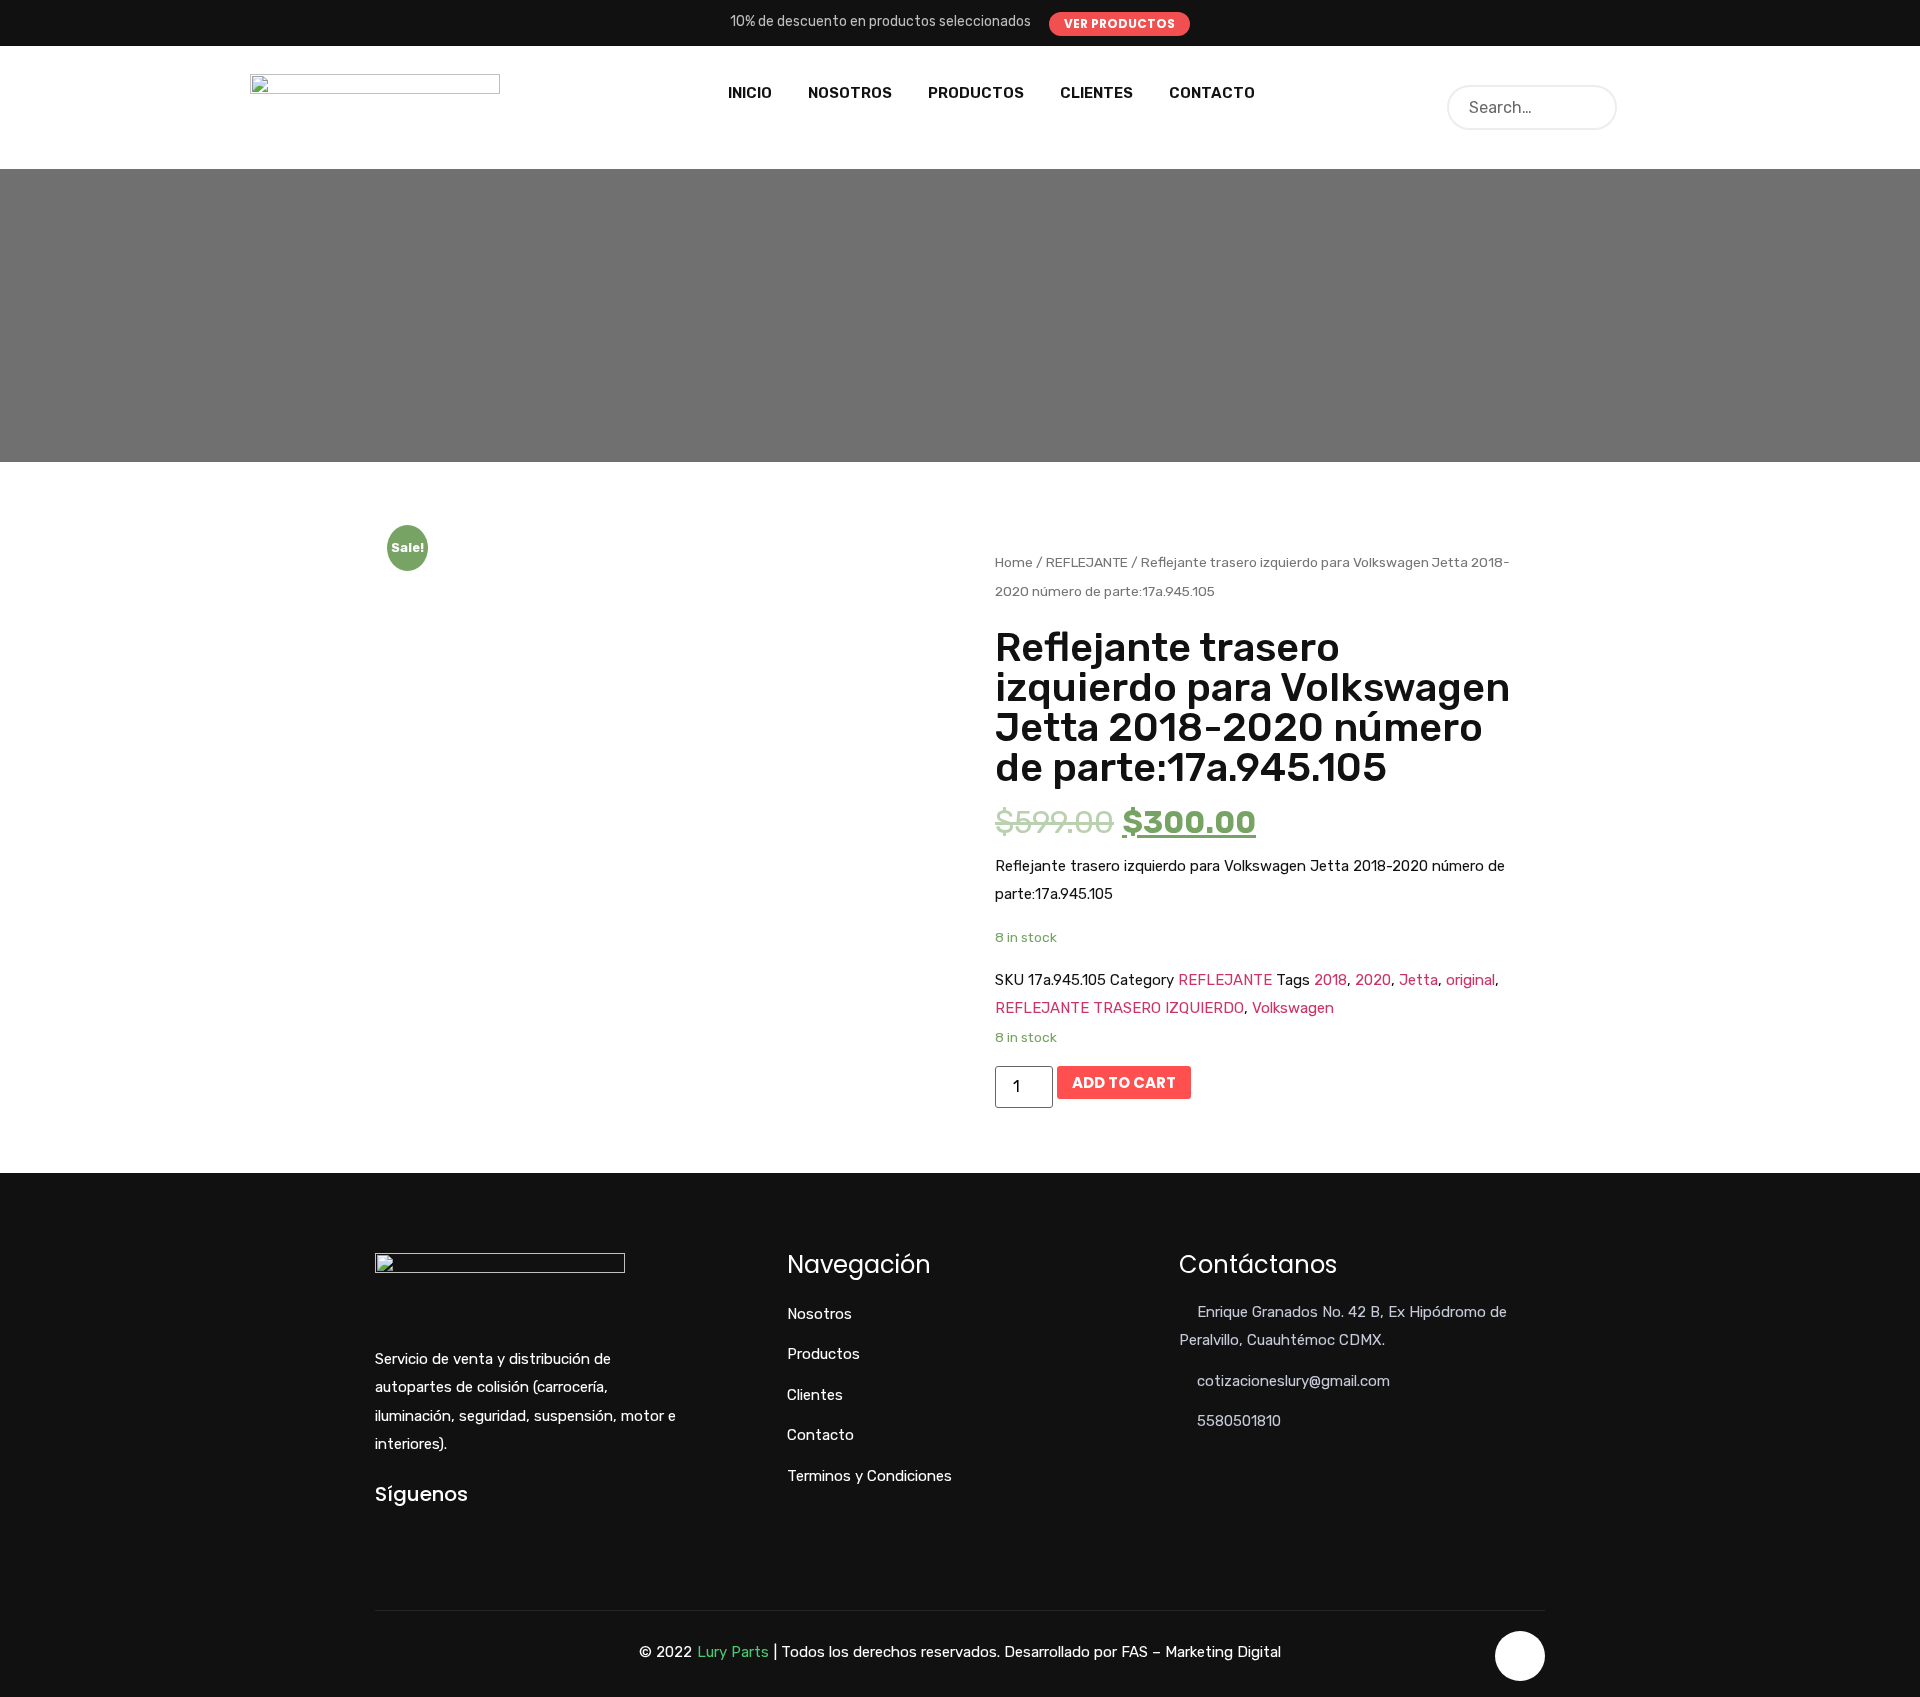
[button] (1119, 24)
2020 (1373, 980)
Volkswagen (1293, 1008)
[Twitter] (413, 1528)
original (1470, 980)
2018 (1330, 980)
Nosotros (850, 93)
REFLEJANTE (1087, 562)
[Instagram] (446, 1528)
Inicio (750, 93)
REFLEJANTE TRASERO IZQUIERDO (1119, 1008)
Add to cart (1124, 1082)
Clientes (1096, 93)
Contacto (1212, 93)
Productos (976, 93)
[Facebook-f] (380, 1528)
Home (1014, 562)
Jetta (1418, 980)
